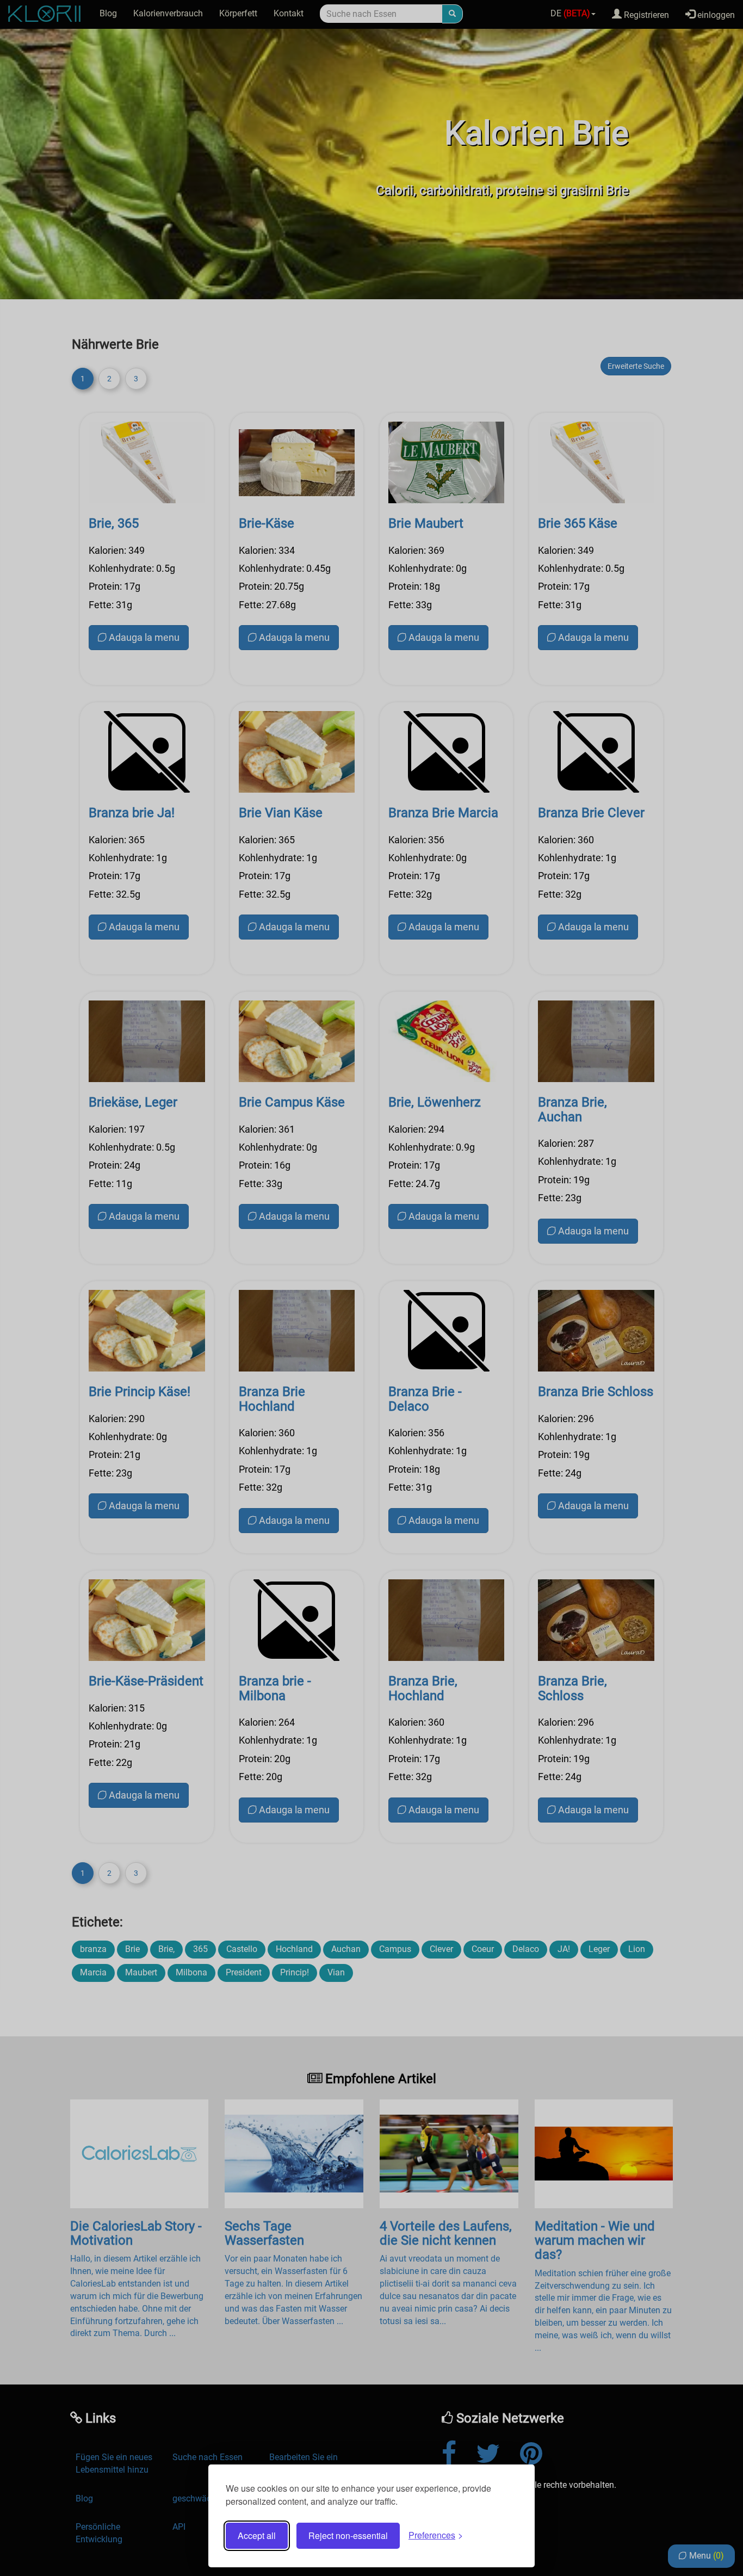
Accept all (257, 2535)
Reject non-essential (348, 2535)
